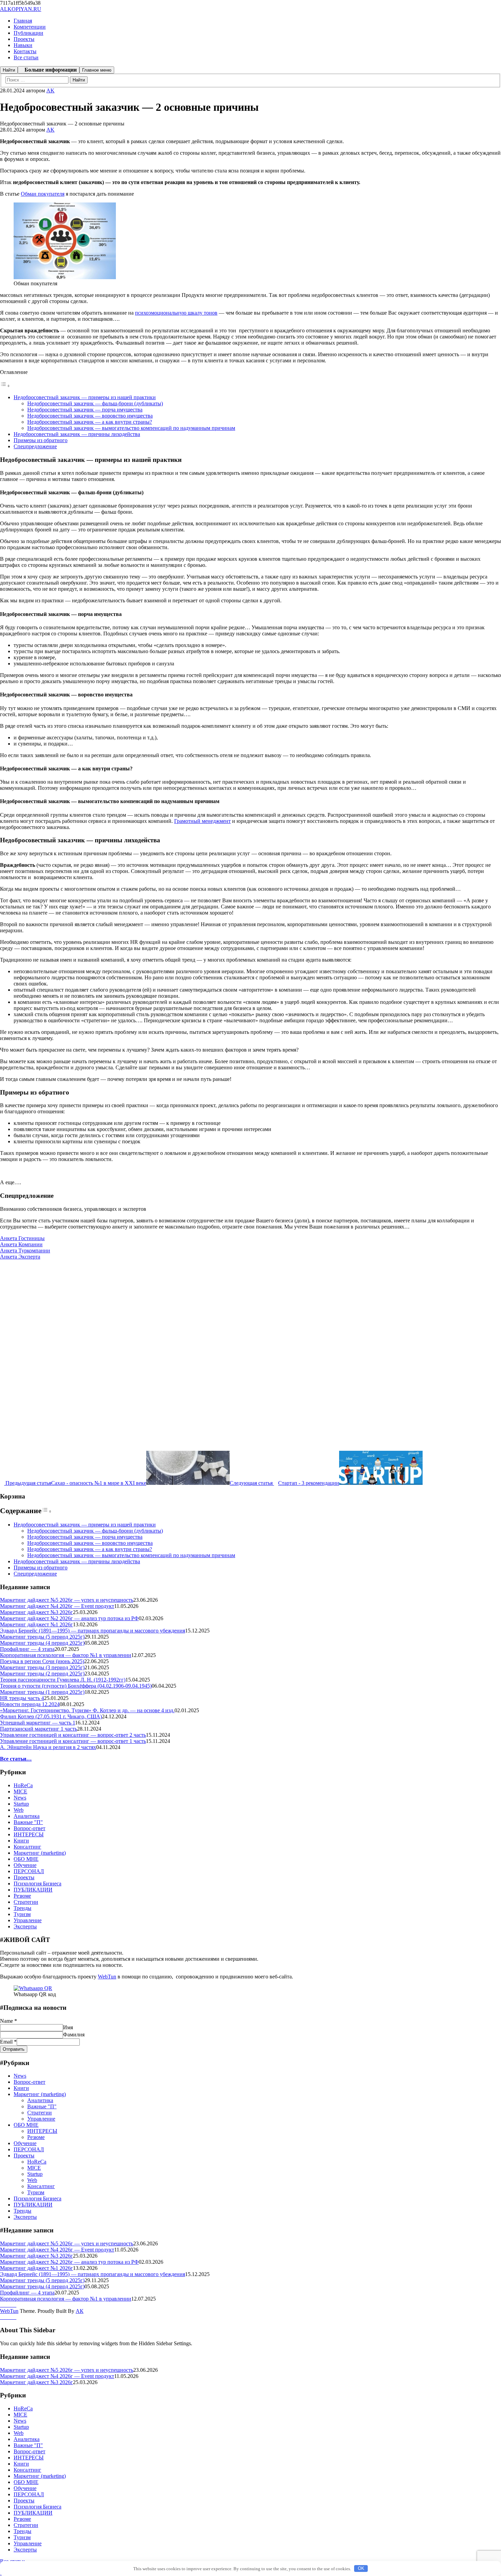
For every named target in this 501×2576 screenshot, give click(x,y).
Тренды (22, 1908)
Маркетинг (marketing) (40, 1853)
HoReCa (23, 1785)
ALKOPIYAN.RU (21, 9)
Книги (21, 1841)
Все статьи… (16, 1759)
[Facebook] (2, 2305)
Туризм (22, 1914)
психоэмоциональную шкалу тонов (176, 313)
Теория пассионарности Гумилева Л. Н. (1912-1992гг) (63, 1680)
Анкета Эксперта (20, 1257)
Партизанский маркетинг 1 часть (39, 1729)
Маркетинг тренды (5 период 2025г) (42, 1637)
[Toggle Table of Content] (5, 386)
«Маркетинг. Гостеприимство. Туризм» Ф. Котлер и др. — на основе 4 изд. (87, 1710)
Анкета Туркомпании (25, 1251)
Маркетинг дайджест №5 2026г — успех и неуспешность (67, 1600)
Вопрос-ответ (29, 1828)
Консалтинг (27, 1847)
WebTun (107, 1977)
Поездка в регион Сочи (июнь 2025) (42, 1661)
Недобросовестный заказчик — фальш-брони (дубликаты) (95, 403)
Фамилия (74, 2035)
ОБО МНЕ (26, 1859)
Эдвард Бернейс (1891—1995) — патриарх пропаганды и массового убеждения (93, 1631)
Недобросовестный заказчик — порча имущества (85, 410)
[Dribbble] (10, 2305)
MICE (20, 1791)
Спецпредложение (35, 446)
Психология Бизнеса (37, 1884)
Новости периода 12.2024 (30, 1704)
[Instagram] (6, 2305)
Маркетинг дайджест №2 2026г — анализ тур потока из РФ (69, 1618)
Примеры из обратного (41, 440)
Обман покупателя (43, 194)
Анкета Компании (21, 1244)
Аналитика (27, 1816)
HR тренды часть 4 (22, 1698)
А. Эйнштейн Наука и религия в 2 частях (48, 1747)
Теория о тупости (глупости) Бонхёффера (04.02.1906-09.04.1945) (76, 1686)
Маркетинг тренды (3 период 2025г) (42, 1667)
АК (80, 2311)
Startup (21, 1804)
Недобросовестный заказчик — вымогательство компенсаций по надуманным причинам (131, 428)
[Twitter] (14, 2305)
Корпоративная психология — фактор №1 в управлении (66, 1655)
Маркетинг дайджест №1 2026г (36, 1624)
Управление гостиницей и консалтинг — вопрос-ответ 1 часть (73, 1741)
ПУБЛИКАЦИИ (33, 1890)
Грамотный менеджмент (202, 821)
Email (8, 2042)
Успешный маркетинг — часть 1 (37, 1723)
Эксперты (25, 1926)
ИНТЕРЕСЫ (29, 1834)
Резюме (22, 1896)
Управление (28, 1920)
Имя (68, 2027)
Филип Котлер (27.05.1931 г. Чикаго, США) (51, 1716)
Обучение (25, 1865)
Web (19, 1810)
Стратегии (26, 1902)
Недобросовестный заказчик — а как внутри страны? (90, 422)
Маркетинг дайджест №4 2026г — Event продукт (57, 1606)
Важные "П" (28, 1822)
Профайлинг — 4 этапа (27, 1649)
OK (361, 2568)
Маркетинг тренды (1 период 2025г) (42, 1692)
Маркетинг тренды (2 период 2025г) (42, 1674)
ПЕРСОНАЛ (29, 1871)
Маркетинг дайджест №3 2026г (36, 1612)
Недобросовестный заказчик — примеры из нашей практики (85, 397)
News (20, 1798)
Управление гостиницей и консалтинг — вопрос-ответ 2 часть (73, 1735)
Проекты (24, 1877)
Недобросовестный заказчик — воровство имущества (90, 416)
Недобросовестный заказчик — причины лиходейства (77, 434)
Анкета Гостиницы (22, 1238)
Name (9, 2021)
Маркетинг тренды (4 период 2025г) (42, 1643)
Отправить (14, 2049)
